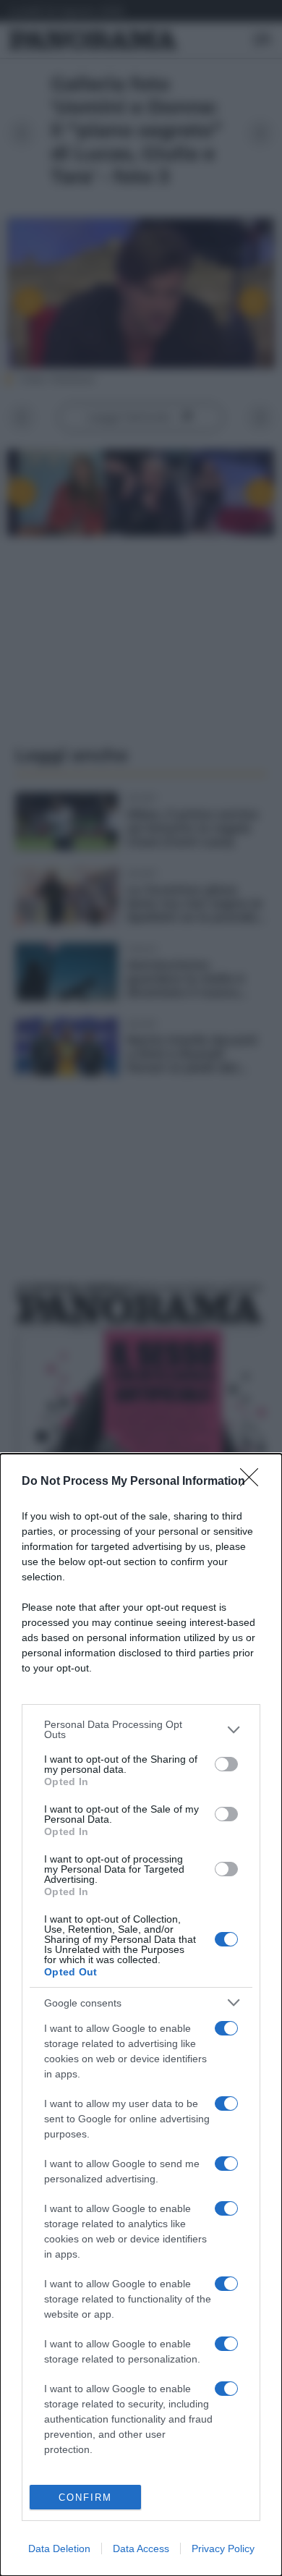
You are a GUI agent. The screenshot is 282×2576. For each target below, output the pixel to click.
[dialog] (141, 2015)
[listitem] (141, 1729)
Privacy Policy (223, 2549)
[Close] (254, 1482)
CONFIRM (85, 2497)
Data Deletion (59, 2549)
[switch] (226, 1764)
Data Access (141, 2549)
